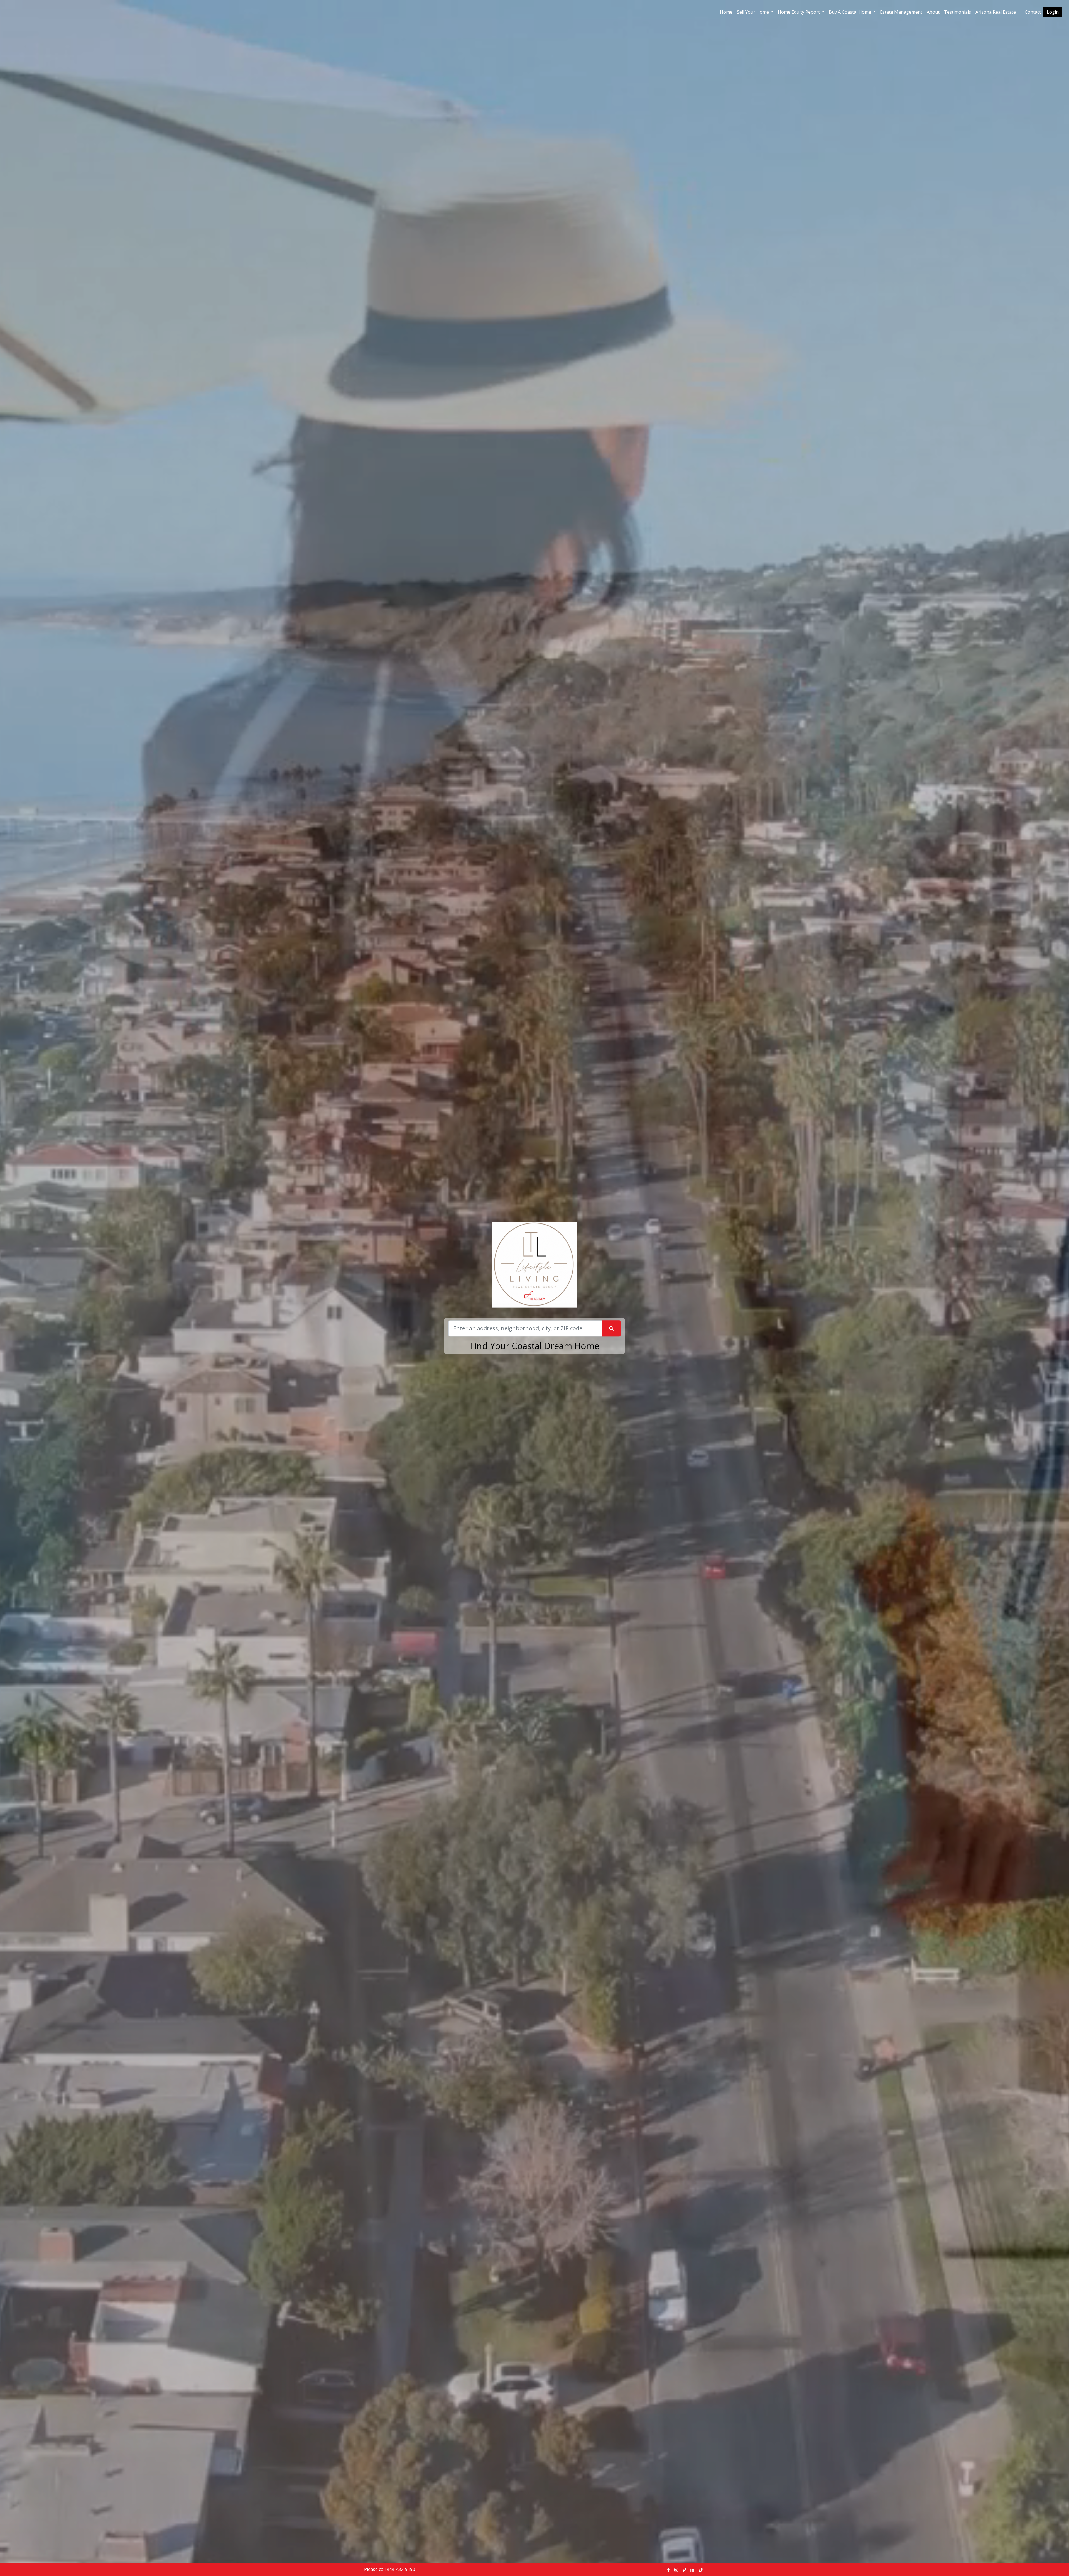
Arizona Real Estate (996, 12)
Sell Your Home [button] (753, 12)
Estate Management (901, 12)
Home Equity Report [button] (799, 12)
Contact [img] (1033, 12)
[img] (668, 2570)
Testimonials (958, 12)
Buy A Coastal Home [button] (850, 12)
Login (1053, 12)
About (933, 12)
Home (726, 12)
